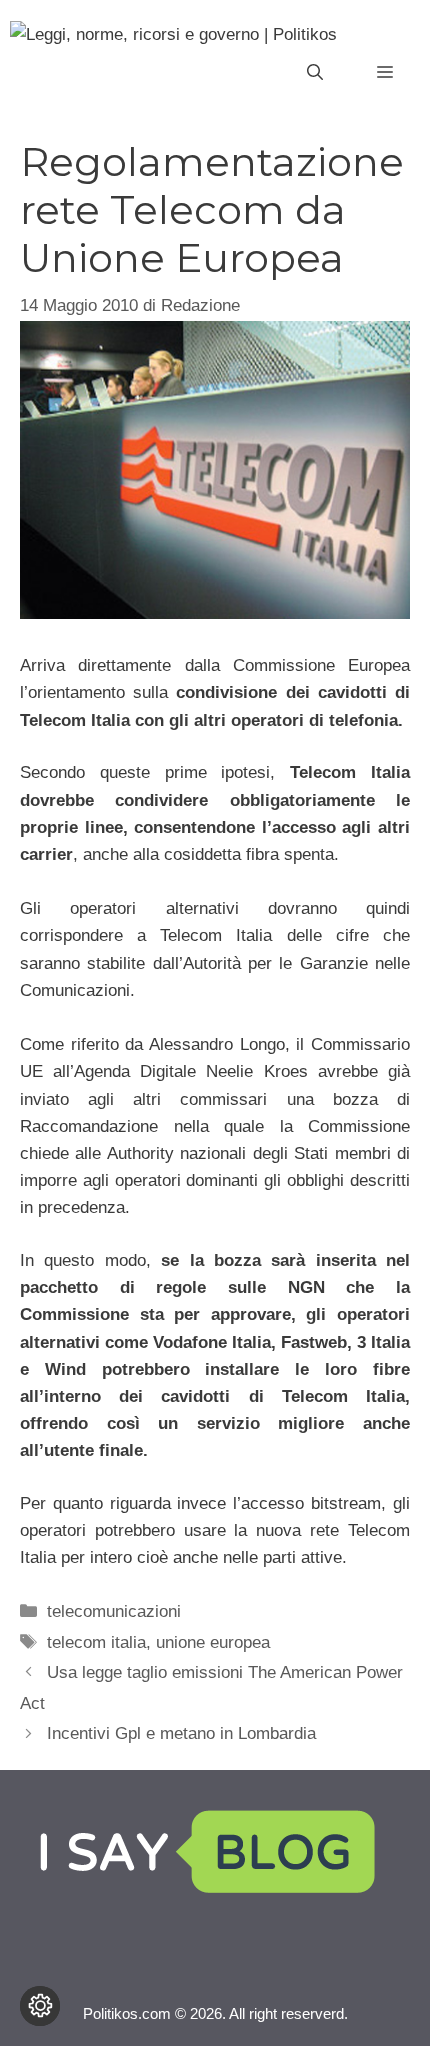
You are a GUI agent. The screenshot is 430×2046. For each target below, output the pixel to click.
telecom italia (96, 1642)
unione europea (213, 1642)
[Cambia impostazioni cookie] (40, 2006)
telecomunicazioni (114, 1611)
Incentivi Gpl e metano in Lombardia (181, 1733)
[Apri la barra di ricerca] (315, 73)
